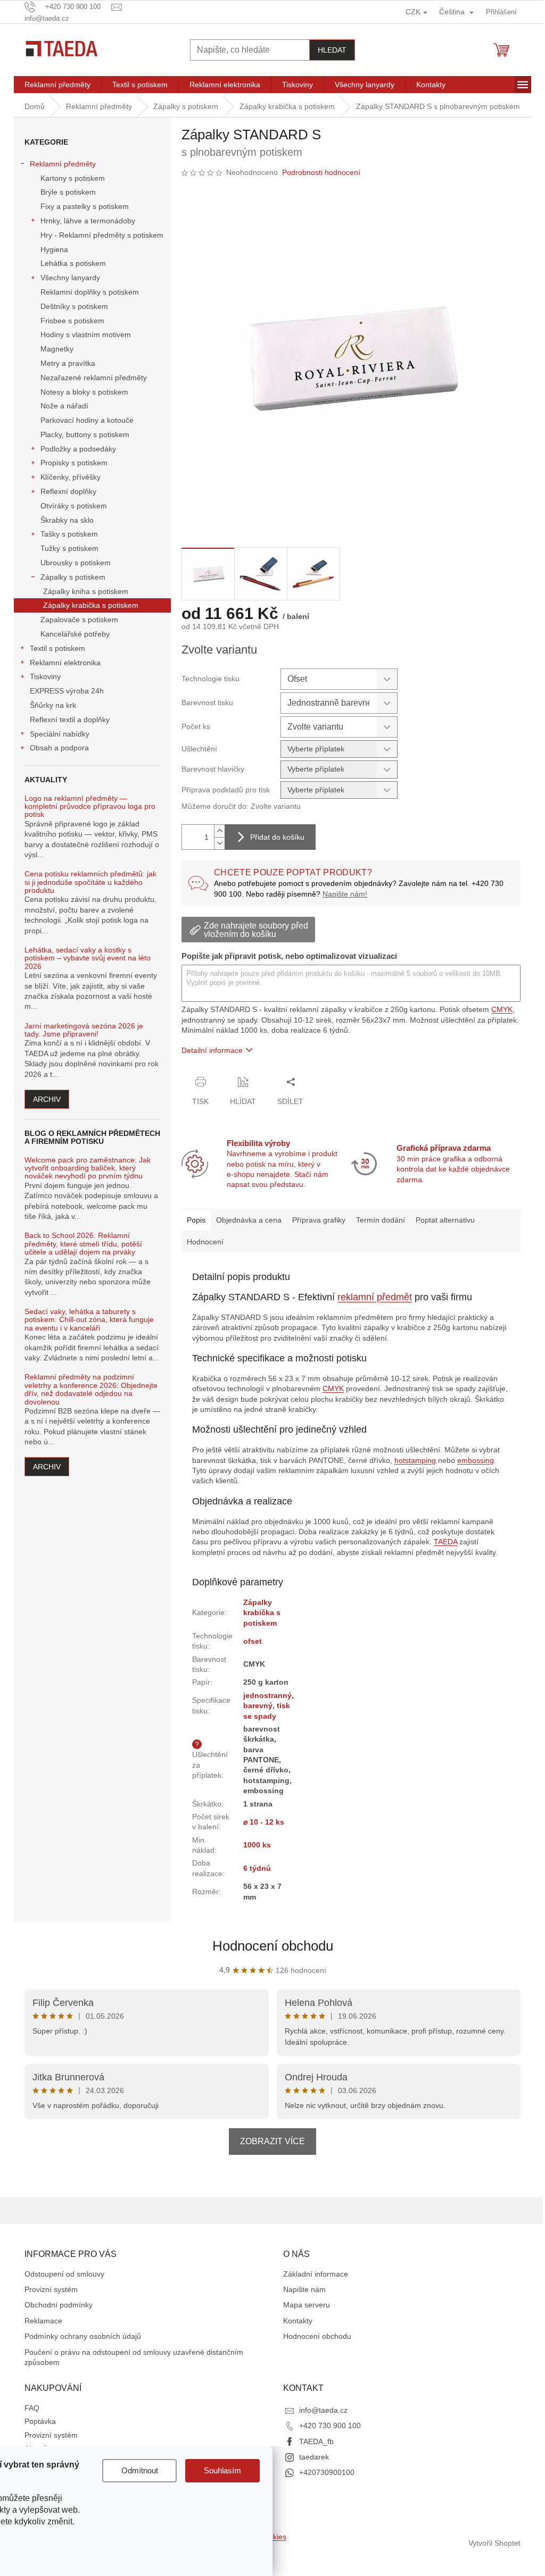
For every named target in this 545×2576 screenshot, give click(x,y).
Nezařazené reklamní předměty (94, 378)
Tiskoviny (45, 676)
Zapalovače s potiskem (79, 620)
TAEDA (445, 1542)
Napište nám (304, 2289)
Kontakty (298, 2321)
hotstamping (415, 1460)
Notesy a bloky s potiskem (84, 392)
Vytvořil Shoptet (494, 2543)
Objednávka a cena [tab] (249, 1220)
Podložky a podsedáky (78, 449)
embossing (476, 1460)
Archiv (47, 1099)
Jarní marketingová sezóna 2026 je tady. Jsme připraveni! (84, 1030)
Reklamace (43, 2321)
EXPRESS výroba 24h (67, 691)
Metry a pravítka (68, 363)
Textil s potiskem (57, 648)
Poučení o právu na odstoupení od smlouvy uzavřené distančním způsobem (134, 2357)
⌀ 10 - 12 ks (264, 1822)
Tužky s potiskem (69, 548)
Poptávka (40, 2421)
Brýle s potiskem (68, 192)
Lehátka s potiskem (73, 263)
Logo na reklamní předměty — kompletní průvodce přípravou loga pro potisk (90, 807)
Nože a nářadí (64, 406)
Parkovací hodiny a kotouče (87, 420)
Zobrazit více (272, 2141)
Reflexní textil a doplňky (70, 720)
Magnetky (57, 349)
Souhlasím (222, 2470)
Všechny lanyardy (70, 278)
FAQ (32, 2408)
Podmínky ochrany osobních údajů (83, 2336)
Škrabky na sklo (67, 520)
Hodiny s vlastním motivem (86, 334)
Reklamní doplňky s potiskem (90, 292)
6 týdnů (257, 1868)
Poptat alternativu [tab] (445, 1220)
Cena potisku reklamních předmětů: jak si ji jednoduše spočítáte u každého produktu (90, 882)
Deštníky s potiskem (74, 306)
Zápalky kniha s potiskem (86, 591)
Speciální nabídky (60, 734)
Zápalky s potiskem (73, 577)
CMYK (502, 1009)
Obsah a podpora (59, 748)
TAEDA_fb (316, 2441)
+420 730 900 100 (330, 2426)
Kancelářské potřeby (75, 634)
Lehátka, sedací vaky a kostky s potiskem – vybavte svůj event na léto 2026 (88, 958)
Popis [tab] (196, 1220)
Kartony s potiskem (73, 178)
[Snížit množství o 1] (219, 843)
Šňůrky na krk (53, 705)
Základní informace (316, 2274)
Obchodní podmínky (59, 2305)
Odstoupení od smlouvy (64, 2274)
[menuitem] (57, 85)
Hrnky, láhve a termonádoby (88, 221)
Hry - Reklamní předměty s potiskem (102, 235)
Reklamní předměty (63, 164)
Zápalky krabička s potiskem (91, 605)
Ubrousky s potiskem (76, 563)
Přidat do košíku (277, 837)
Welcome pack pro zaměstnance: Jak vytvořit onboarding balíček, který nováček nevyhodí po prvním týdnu (88, 1168)
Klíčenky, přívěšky (71, 477)
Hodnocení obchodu (273, 1946)
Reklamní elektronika (65, 663)
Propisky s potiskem (74, 463)
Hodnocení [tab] (205, 1242)
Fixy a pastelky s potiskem (85, 206)
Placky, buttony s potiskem (85, 434)
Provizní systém (51, 2289)
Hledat (332, 50)
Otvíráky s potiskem (74, 506)
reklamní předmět (375, 1297)
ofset (253, 1641)
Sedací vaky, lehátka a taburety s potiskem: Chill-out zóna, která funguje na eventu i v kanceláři (89, 1320)
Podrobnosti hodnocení (321, 172)
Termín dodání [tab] (381, 1220)
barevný (258, 1705)
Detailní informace (212, 1050)
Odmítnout (140, 2470)
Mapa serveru (307, 2305)
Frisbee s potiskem (72, 321)
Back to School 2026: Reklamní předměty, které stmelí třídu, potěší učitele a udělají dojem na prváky (83, 1244)
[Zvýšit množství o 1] (219, 831)
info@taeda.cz (323, 2410)
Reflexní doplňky (68, 491)
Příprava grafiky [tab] (319, 1220)
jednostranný (267, 1695)
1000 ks (257, 1845)
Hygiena (54, 249)
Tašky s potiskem (69, 534)
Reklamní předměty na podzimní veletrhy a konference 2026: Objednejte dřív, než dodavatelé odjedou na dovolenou (91, 1389)
